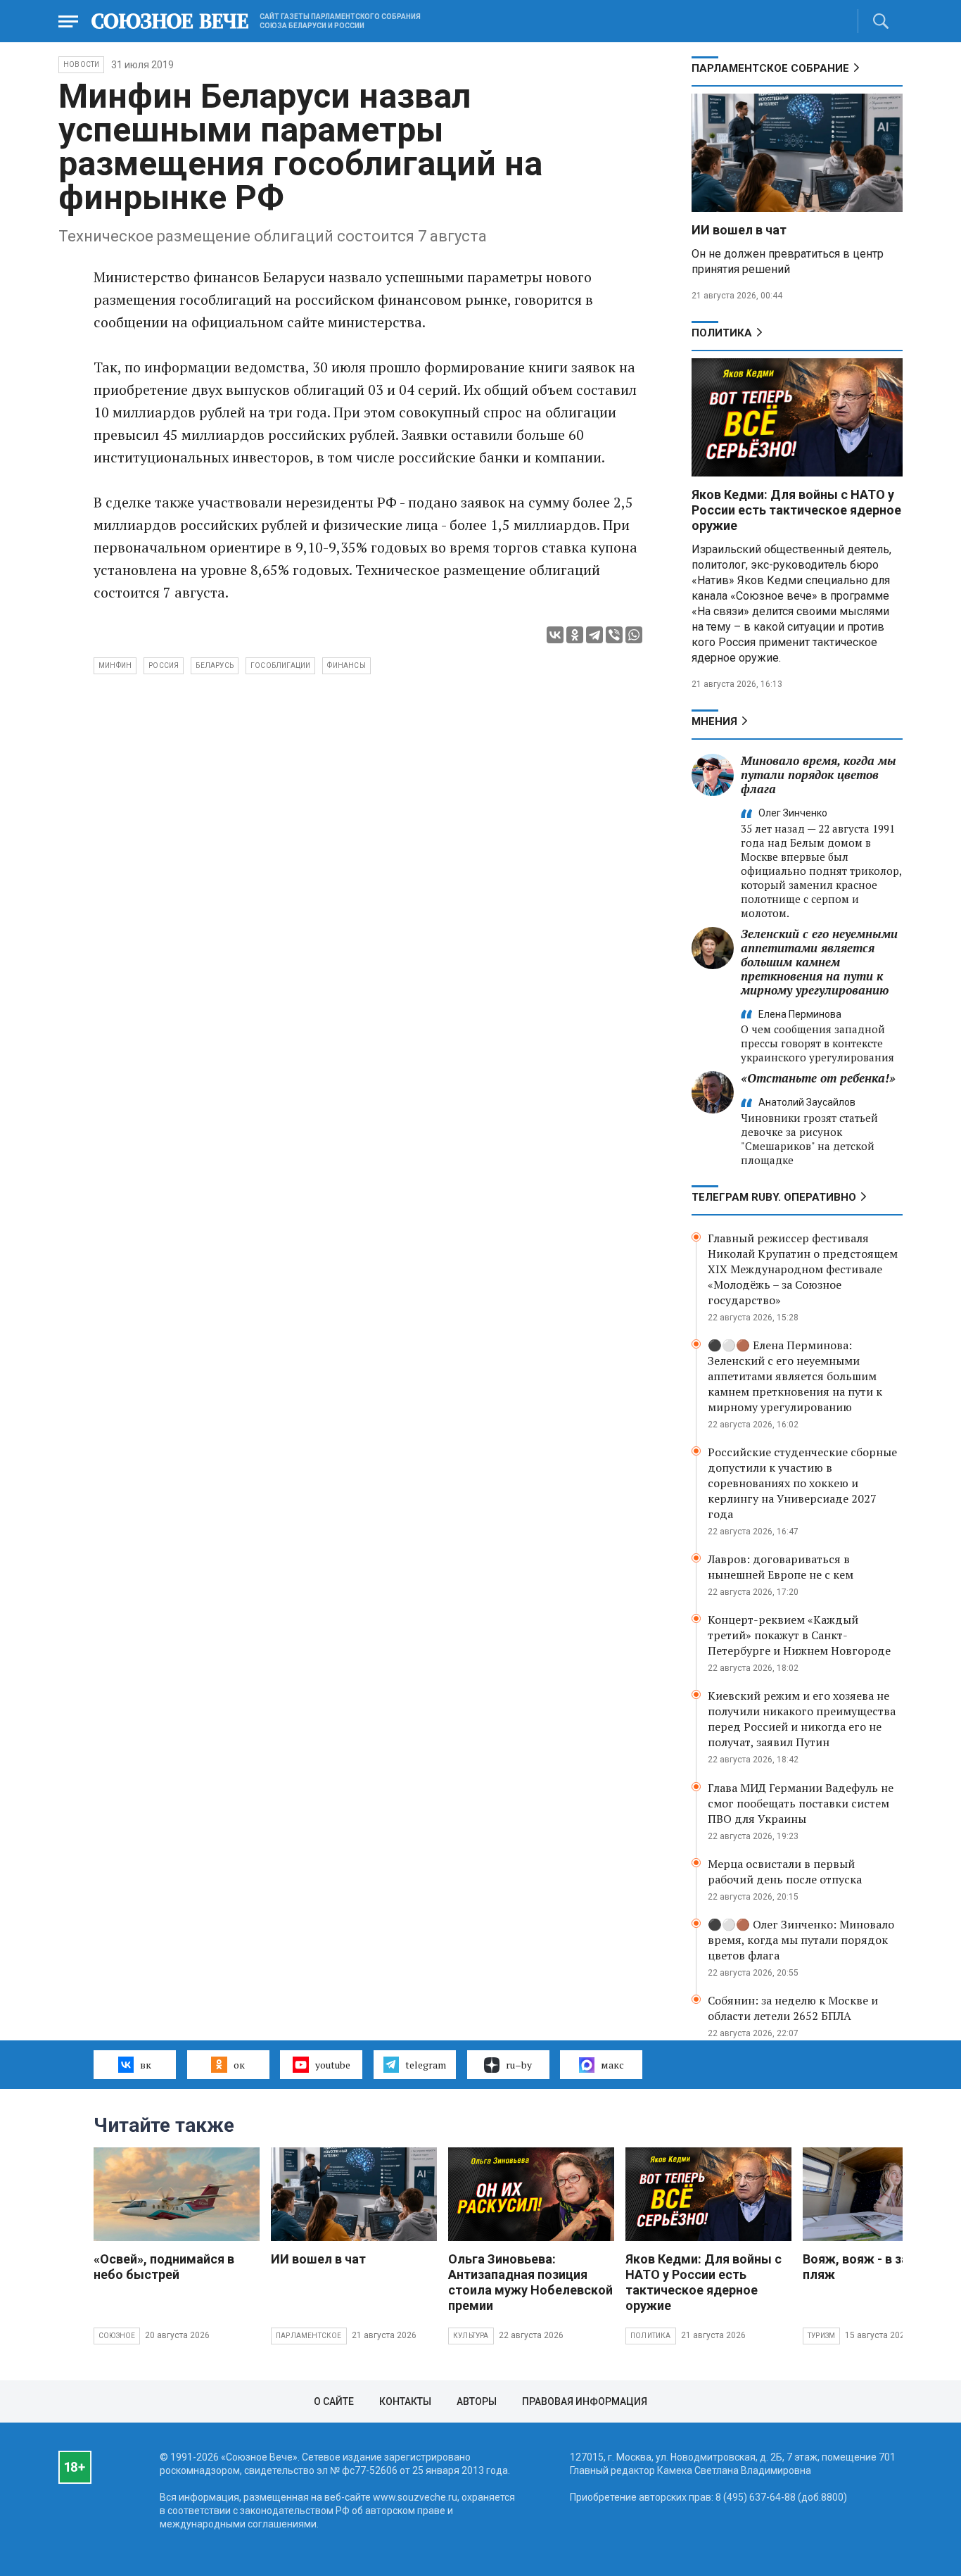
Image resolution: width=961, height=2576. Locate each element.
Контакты (405, 2401)
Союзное (117, 2336)
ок (239, 2065)
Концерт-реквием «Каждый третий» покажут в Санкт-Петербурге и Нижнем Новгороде (799, 1635)
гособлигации (280, 665)
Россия (164, 665)
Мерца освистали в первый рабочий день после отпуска (785, 1871)
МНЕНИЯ (714, 721)
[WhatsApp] (634, 635)
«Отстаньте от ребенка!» (818, 1078)
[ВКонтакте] (555, 635)
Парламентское (309, 2336)
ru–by (519, 2065)
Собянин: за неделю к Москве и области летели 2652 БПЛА (793, 2008)
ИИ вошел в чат (739, 230)
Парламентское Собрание (770, 68)
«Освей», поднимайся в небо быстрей (164, 2267)
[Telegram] (594, 635)
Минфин (115, 665)
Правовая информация (585, 2401)
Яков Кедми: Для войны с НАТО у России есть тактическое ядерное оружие (796, 510)
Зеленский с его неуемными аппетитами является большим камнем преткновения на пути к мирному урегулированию (819, 962)
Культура (471, 2336)
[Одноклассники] (575, 635)
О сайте (334, 2401)
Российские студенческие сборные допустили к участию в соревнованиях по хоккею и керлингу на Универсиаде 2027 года (802, 1483)
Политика (722, 333)
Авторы (477, 2401)
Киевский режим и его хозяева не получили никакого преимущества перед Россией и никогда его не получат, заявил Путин (802, 1719)
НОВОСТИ (81, 64)
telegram (426, 2065)
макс (612, 2065)
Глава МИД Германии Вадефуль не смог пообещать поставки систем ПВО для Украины (801, 1803)
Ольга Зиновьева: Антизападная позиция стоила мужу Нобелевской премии (530, 2282)
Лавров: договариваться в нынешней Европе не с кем (781, 1567)
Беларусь (215, 665)
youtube (333, 2065)
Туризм (821, 2336)
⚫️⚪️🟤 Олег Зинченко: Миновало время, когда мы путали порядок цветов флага (801, 1940)
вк (146, 2065)
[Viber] (614, 635)
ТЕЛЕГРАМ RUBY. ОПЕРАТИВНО (774, 1197)
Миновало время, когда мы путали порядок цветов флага (819, 775)
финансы (346, 665)
